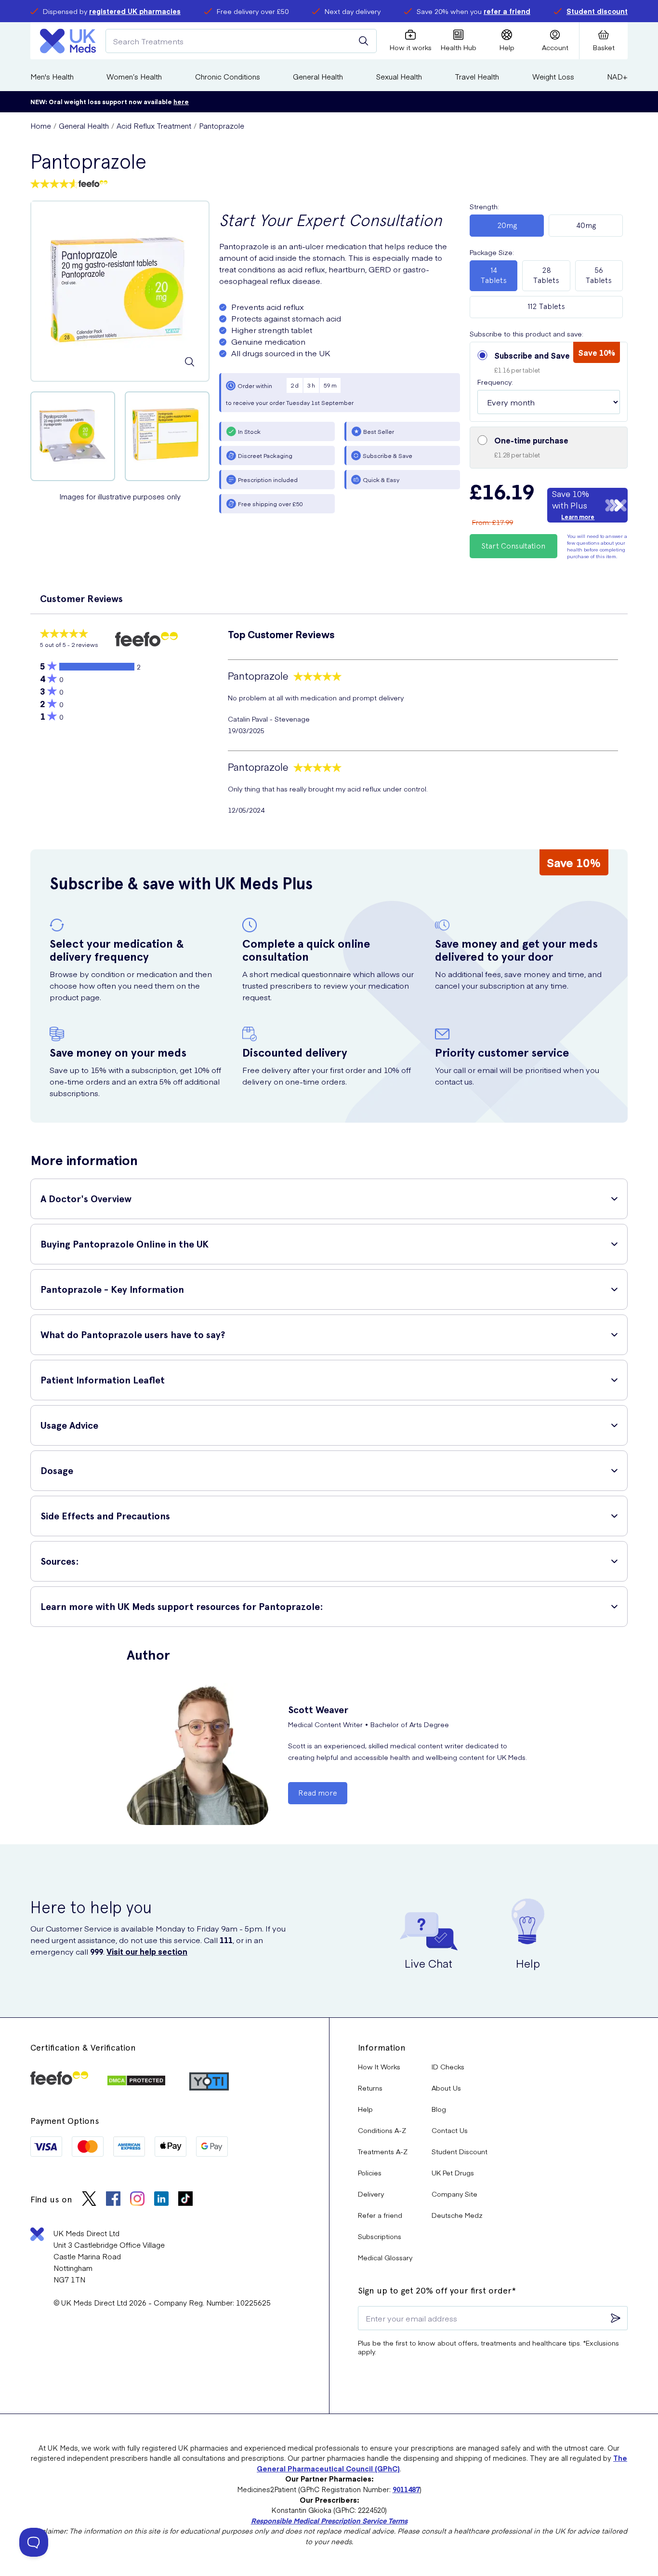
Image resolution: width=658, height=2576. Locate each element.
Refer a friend (380, 2215)
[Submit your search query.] (364, 41)
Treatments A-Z (383, 2151)
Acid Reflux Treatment (154, 126)
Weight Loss (553, 76)
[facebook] (113, 2200)
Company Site (454, 2194)
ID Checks (448, 2066)
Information (382, 2047)
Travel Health (477, 76)
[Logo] (68, 41)
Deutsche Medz (457, 2215)
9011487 (406, 2489)
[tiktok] (185, 2200)
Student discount (597, 11)
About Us (446, 2088)
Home (41, 126)
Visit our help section (147, 1951)
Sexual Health (399, 76)
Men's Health (52, 76)
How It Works (379, 2066)
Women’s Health (134, 76)
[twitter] (89, 2200)
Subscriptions (380, 2236)
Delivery (371, 2194)
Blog (439, 2109)
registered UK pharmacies (135, 11)
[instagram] (137, 2200)
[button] (549, 382)
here (181, 101)
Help (365, 2109)
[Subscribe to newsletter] (616, 2318)
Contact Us (450, 2130)
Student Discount (460, 2151)
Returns (370, 2088)
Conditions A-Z (382, 2130)
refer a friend (507, 11)
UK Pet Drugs (453, 2173)
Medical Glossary (385, 2257)
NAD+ (617, 76)
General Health (318, 76)
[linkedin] (161, 2200)
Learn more (578, 517)
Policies (370, 2173)
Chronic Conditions (228, 76)
